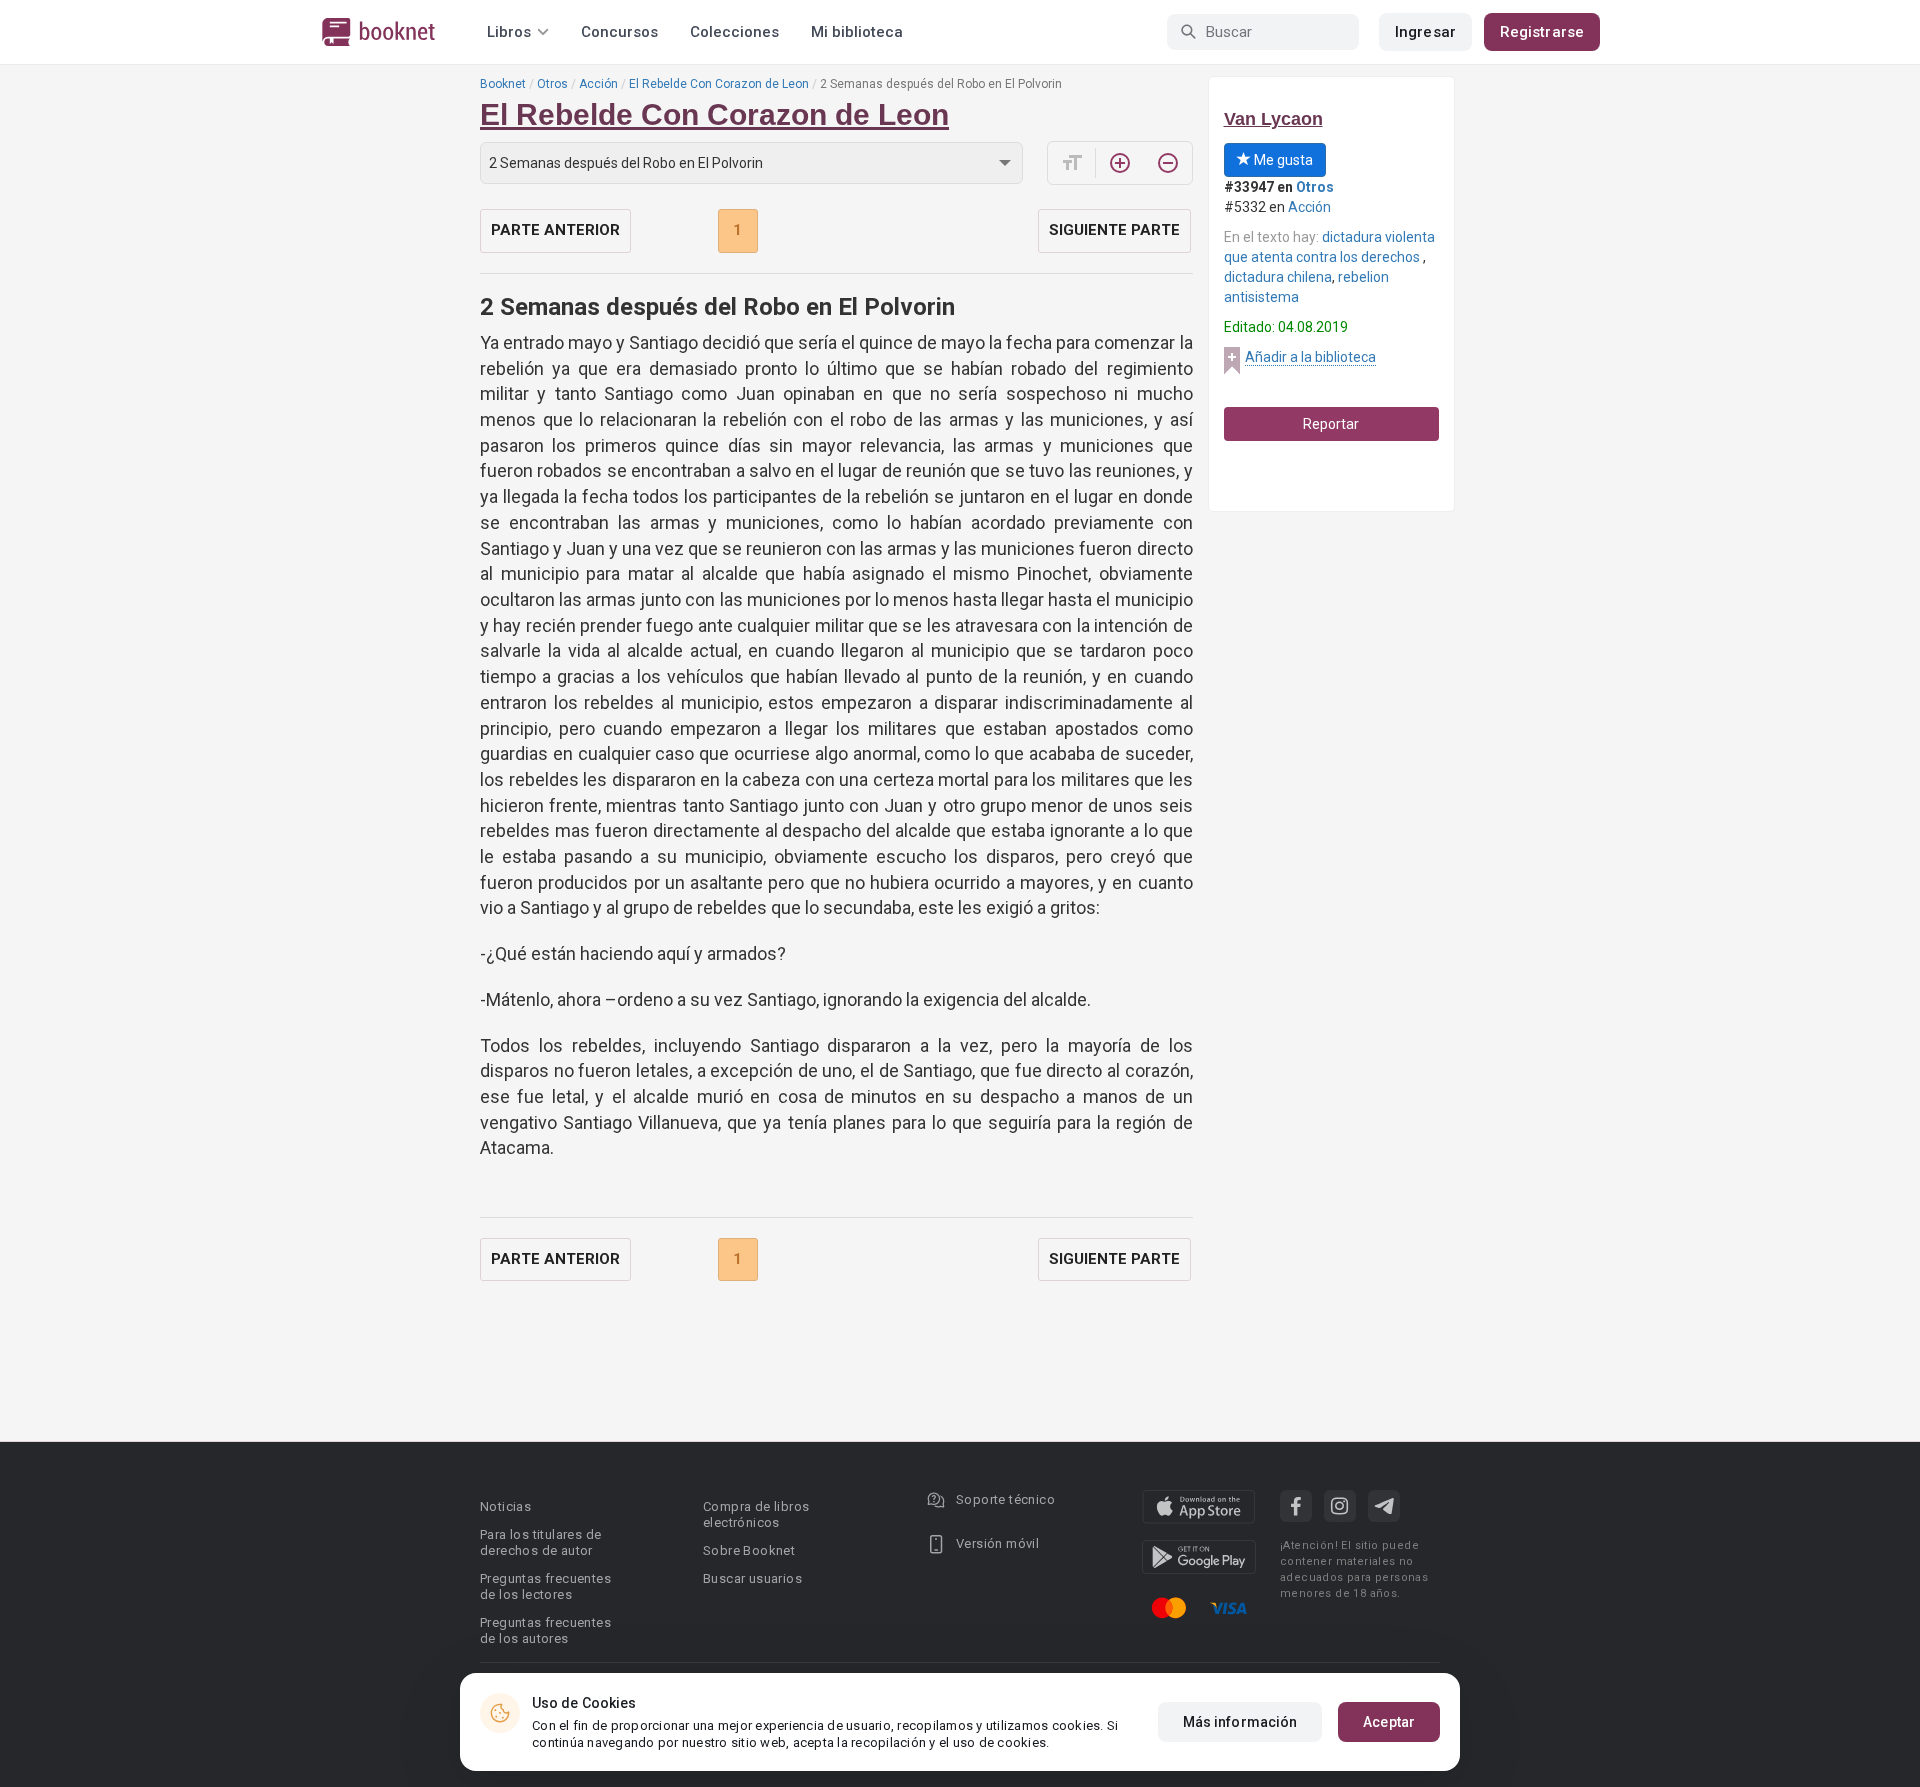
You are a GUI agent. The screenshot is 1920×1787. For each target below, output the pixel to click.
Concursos (619, 32)
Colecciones (734, 32)
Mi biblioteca (857, 32)
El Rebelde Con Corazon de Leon (719, 84)
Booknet (503, 84)
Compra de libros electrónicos (756, 1514)
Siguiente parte (1114, 230)
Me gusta (1282, 160)
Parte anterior (555, 230)
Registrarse (1542, 32)
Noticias (505, 1506)
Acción (598, 84)
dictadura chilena (1278, 277)
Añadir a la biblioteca (1310, 357)
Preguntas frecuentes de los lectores (545, 1586)
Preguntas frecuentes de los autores (545, 1630)
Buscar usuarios (752, 1578)
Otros (552, 84)
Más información (1240, 1722)
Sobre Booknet (749, 1550)
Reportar (1331, 424)
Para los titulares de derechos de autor (540, 1542)
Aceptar (1389, 1722)
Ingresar (1425, 32)
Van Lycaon (1273, 119)
